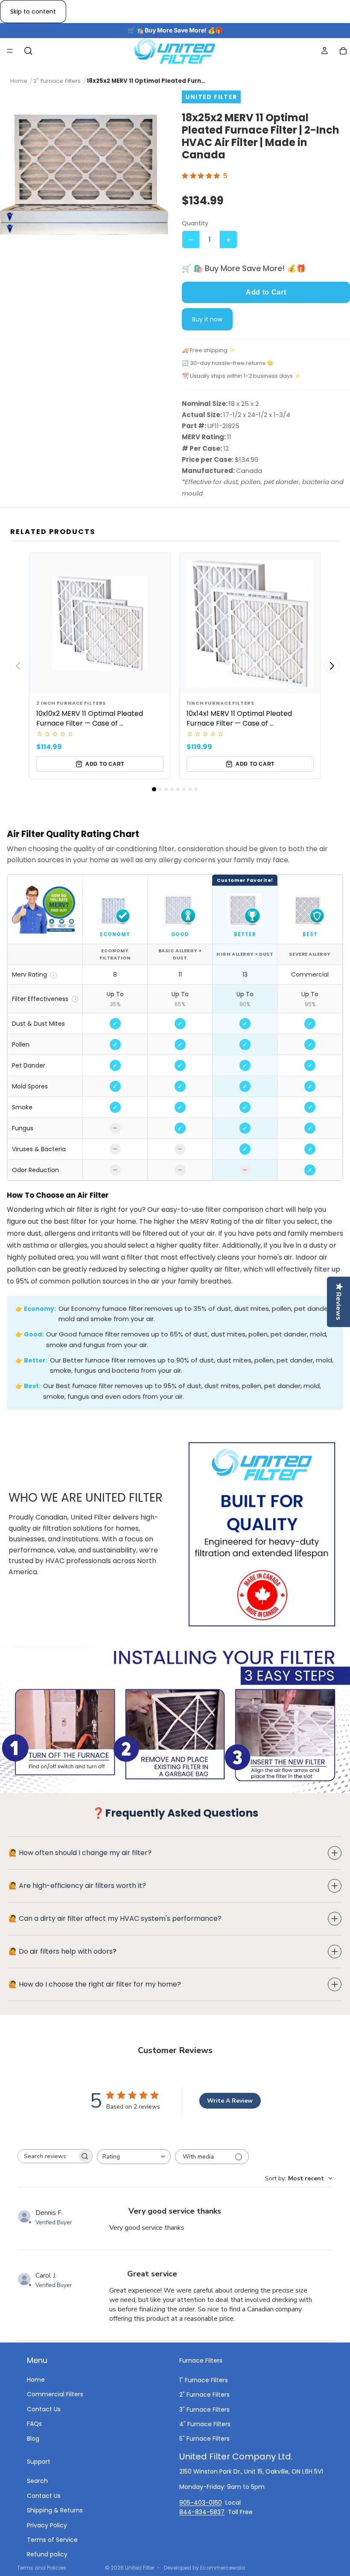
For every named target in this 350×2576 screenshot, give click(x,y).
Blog (33, 2439)
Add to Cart (266, 292)
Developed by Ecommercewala (204, 2568)
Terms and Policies (42, 2568)
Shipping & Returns (55, 2511)
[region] (175, 1028)
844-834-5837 (202, 2512)
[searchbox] (47, 2156)
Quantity (195, 223)
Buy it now (207, 319)
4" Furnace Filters (205, 2424)
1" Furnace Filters (204, 2380)
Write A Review (230, 2101)
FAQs (34, 2424)
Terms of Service (52, 2540)
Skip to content (33, 12)
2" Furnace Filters (204, 2395)
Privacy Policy (47, 2525)
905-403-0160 (201, 2503)
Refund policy (47, 2555)
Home (36, 2380)
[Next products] (332, 666)
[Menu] (10, 51)
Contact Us (44, 2409)
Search (37, 2481)
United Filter (140, 2568)
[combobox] (134, 2157)
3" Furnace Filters (204, 2410)
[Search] (28, 51)
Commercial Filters (55, 2395)
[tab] (154, 789)
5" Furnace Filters (204, 2439)
